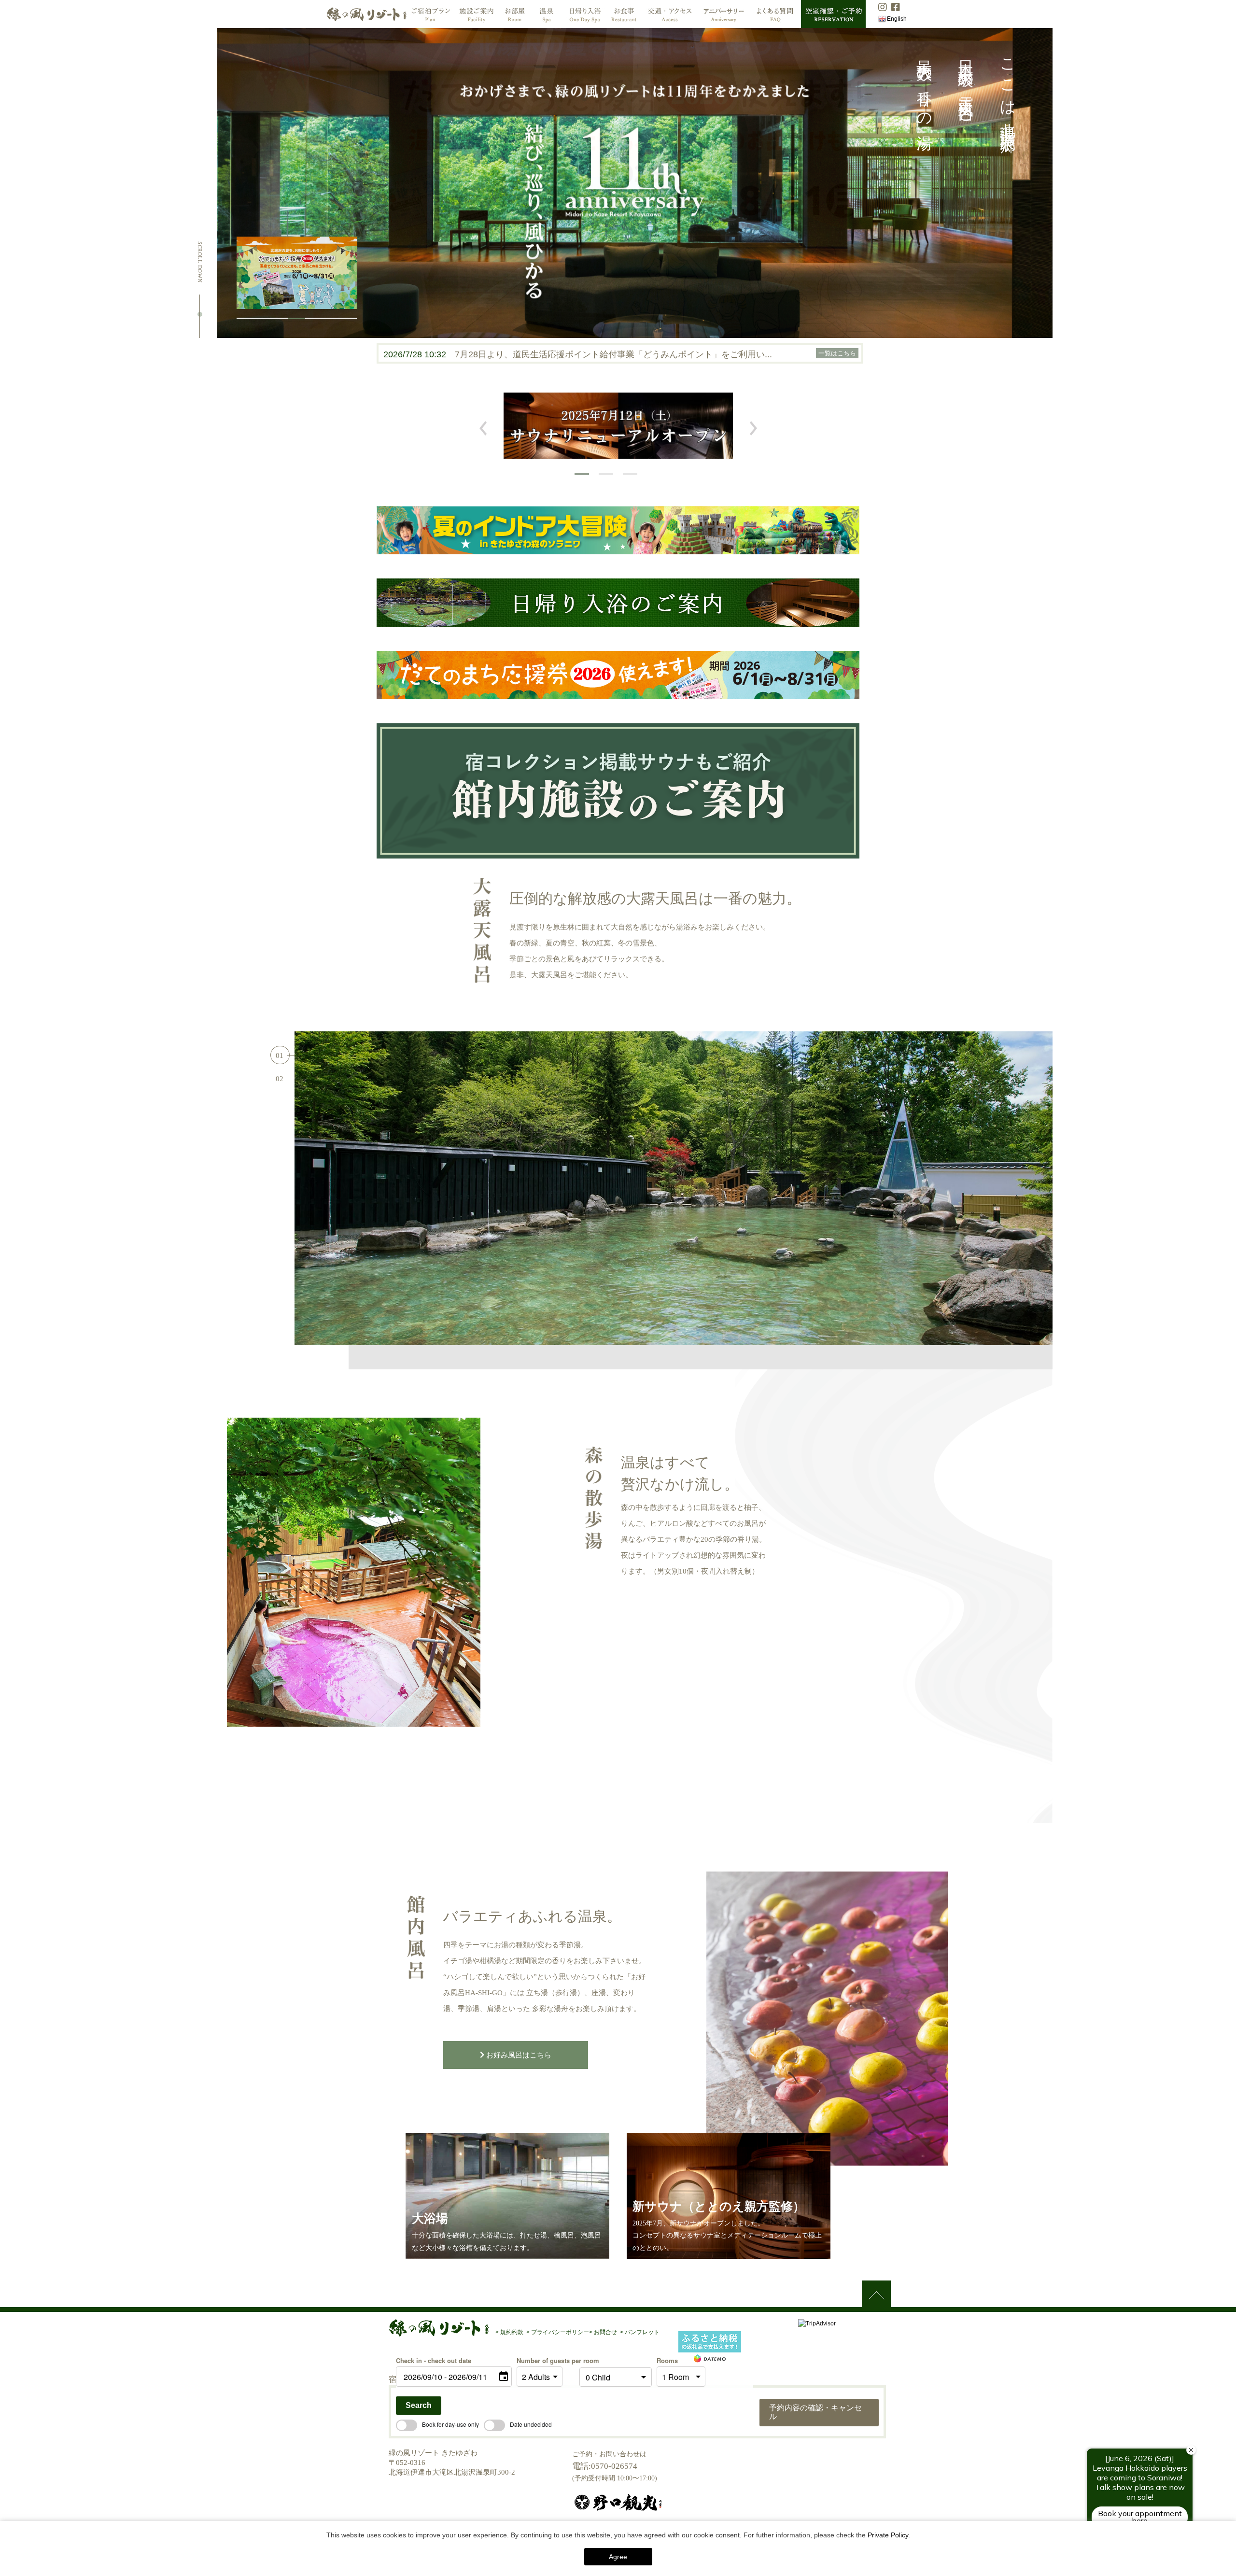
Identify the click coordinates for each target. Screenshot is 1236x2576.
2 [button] (606, 474)
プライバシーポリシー (559, 2332)
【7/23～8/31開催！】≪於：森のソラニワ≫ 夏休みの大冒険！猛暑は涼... (598, 354)
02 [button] (280, 1079)
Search (419, 2405)
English (897, 19)
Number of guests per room (546, 2360)
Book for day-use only (450, 2424)
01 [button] (280, 1056)
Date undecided (531, 2424)
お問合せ (605, 2332)
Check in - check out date (434, 2360)
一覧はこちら (837, 353)
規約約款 (512, 2332)
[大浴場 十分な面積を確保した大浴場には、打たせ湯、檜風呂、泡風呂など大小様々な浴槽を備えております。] (507, 2254)
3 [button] (630, 474)
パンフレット (641, 2332)
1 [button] (582, 474)
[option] (618, 426)
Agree (618, 2557)
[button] (245, 318)
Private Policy (888, 2535)
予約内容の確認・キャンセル (815, 2412)
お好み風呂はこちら (518, 2055)
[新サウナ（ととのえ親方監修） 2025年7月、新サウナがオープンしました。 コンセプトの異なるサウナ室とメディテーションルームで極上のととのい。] (729, 2254)
